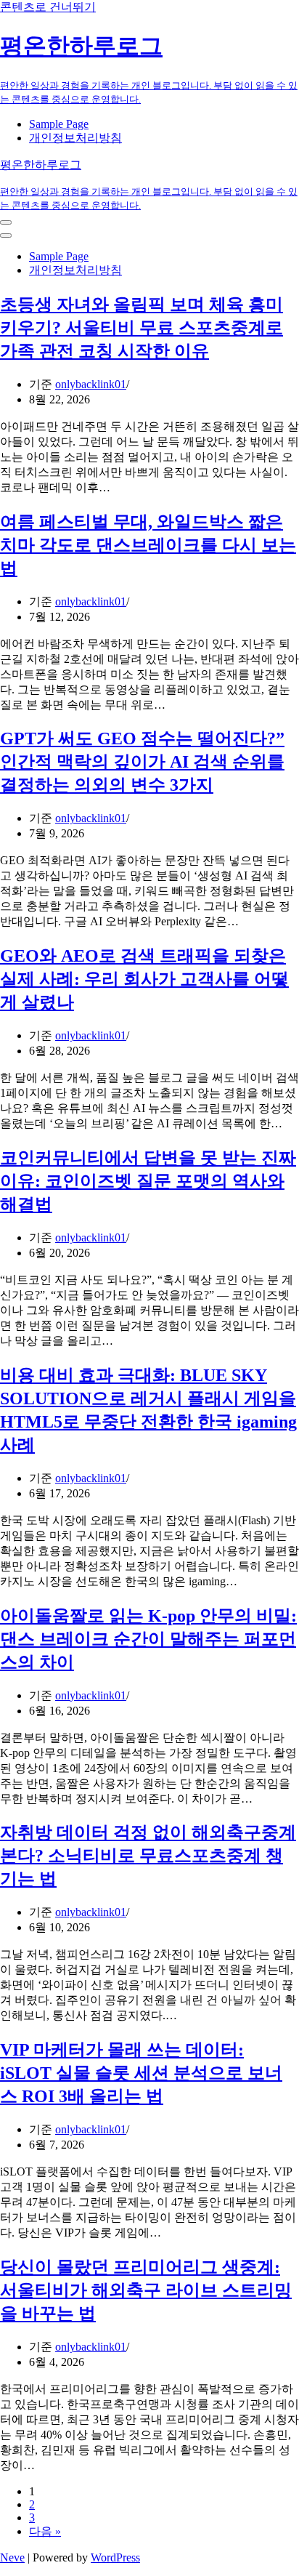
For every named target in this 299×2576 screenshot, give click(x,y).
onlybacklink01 (91, 384)
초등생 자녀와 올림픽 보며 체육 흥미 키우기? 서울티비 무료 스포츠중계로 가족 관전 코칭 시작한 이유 (142, 328)
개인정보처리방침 (75, 138)
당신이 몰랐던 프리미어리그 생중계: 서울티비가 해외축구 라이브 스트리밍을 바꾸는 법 (146, 2290)
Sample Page (59, 124)
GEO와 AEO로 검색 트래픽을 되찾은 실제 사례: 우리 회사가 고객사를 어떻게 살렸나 (144, 979)
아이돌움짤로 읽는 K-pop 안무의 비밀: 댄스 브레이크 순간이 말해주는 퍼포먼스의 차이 (148, 1639)
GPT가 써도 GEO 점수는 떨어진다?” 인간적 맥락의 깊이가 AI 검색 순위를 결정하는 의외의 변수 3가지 (142, 762)
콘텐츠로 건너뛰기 (48, 7)
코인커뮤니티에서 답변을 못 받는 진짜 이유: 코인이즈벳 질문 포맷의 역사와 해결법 (148, 1181)
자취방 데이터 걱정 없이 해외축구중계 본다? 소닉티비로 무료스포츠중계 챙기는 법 (148, 1856)
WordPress (115, 2557)
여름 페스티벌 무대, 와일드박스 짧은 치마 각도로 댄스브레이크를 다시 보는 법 (148, 545)
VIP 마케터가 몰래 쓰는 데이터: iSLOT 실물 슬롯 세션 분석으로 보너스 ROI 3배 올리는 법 (141, 2073)
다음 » (45, 2531)
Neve (12, 2557)
